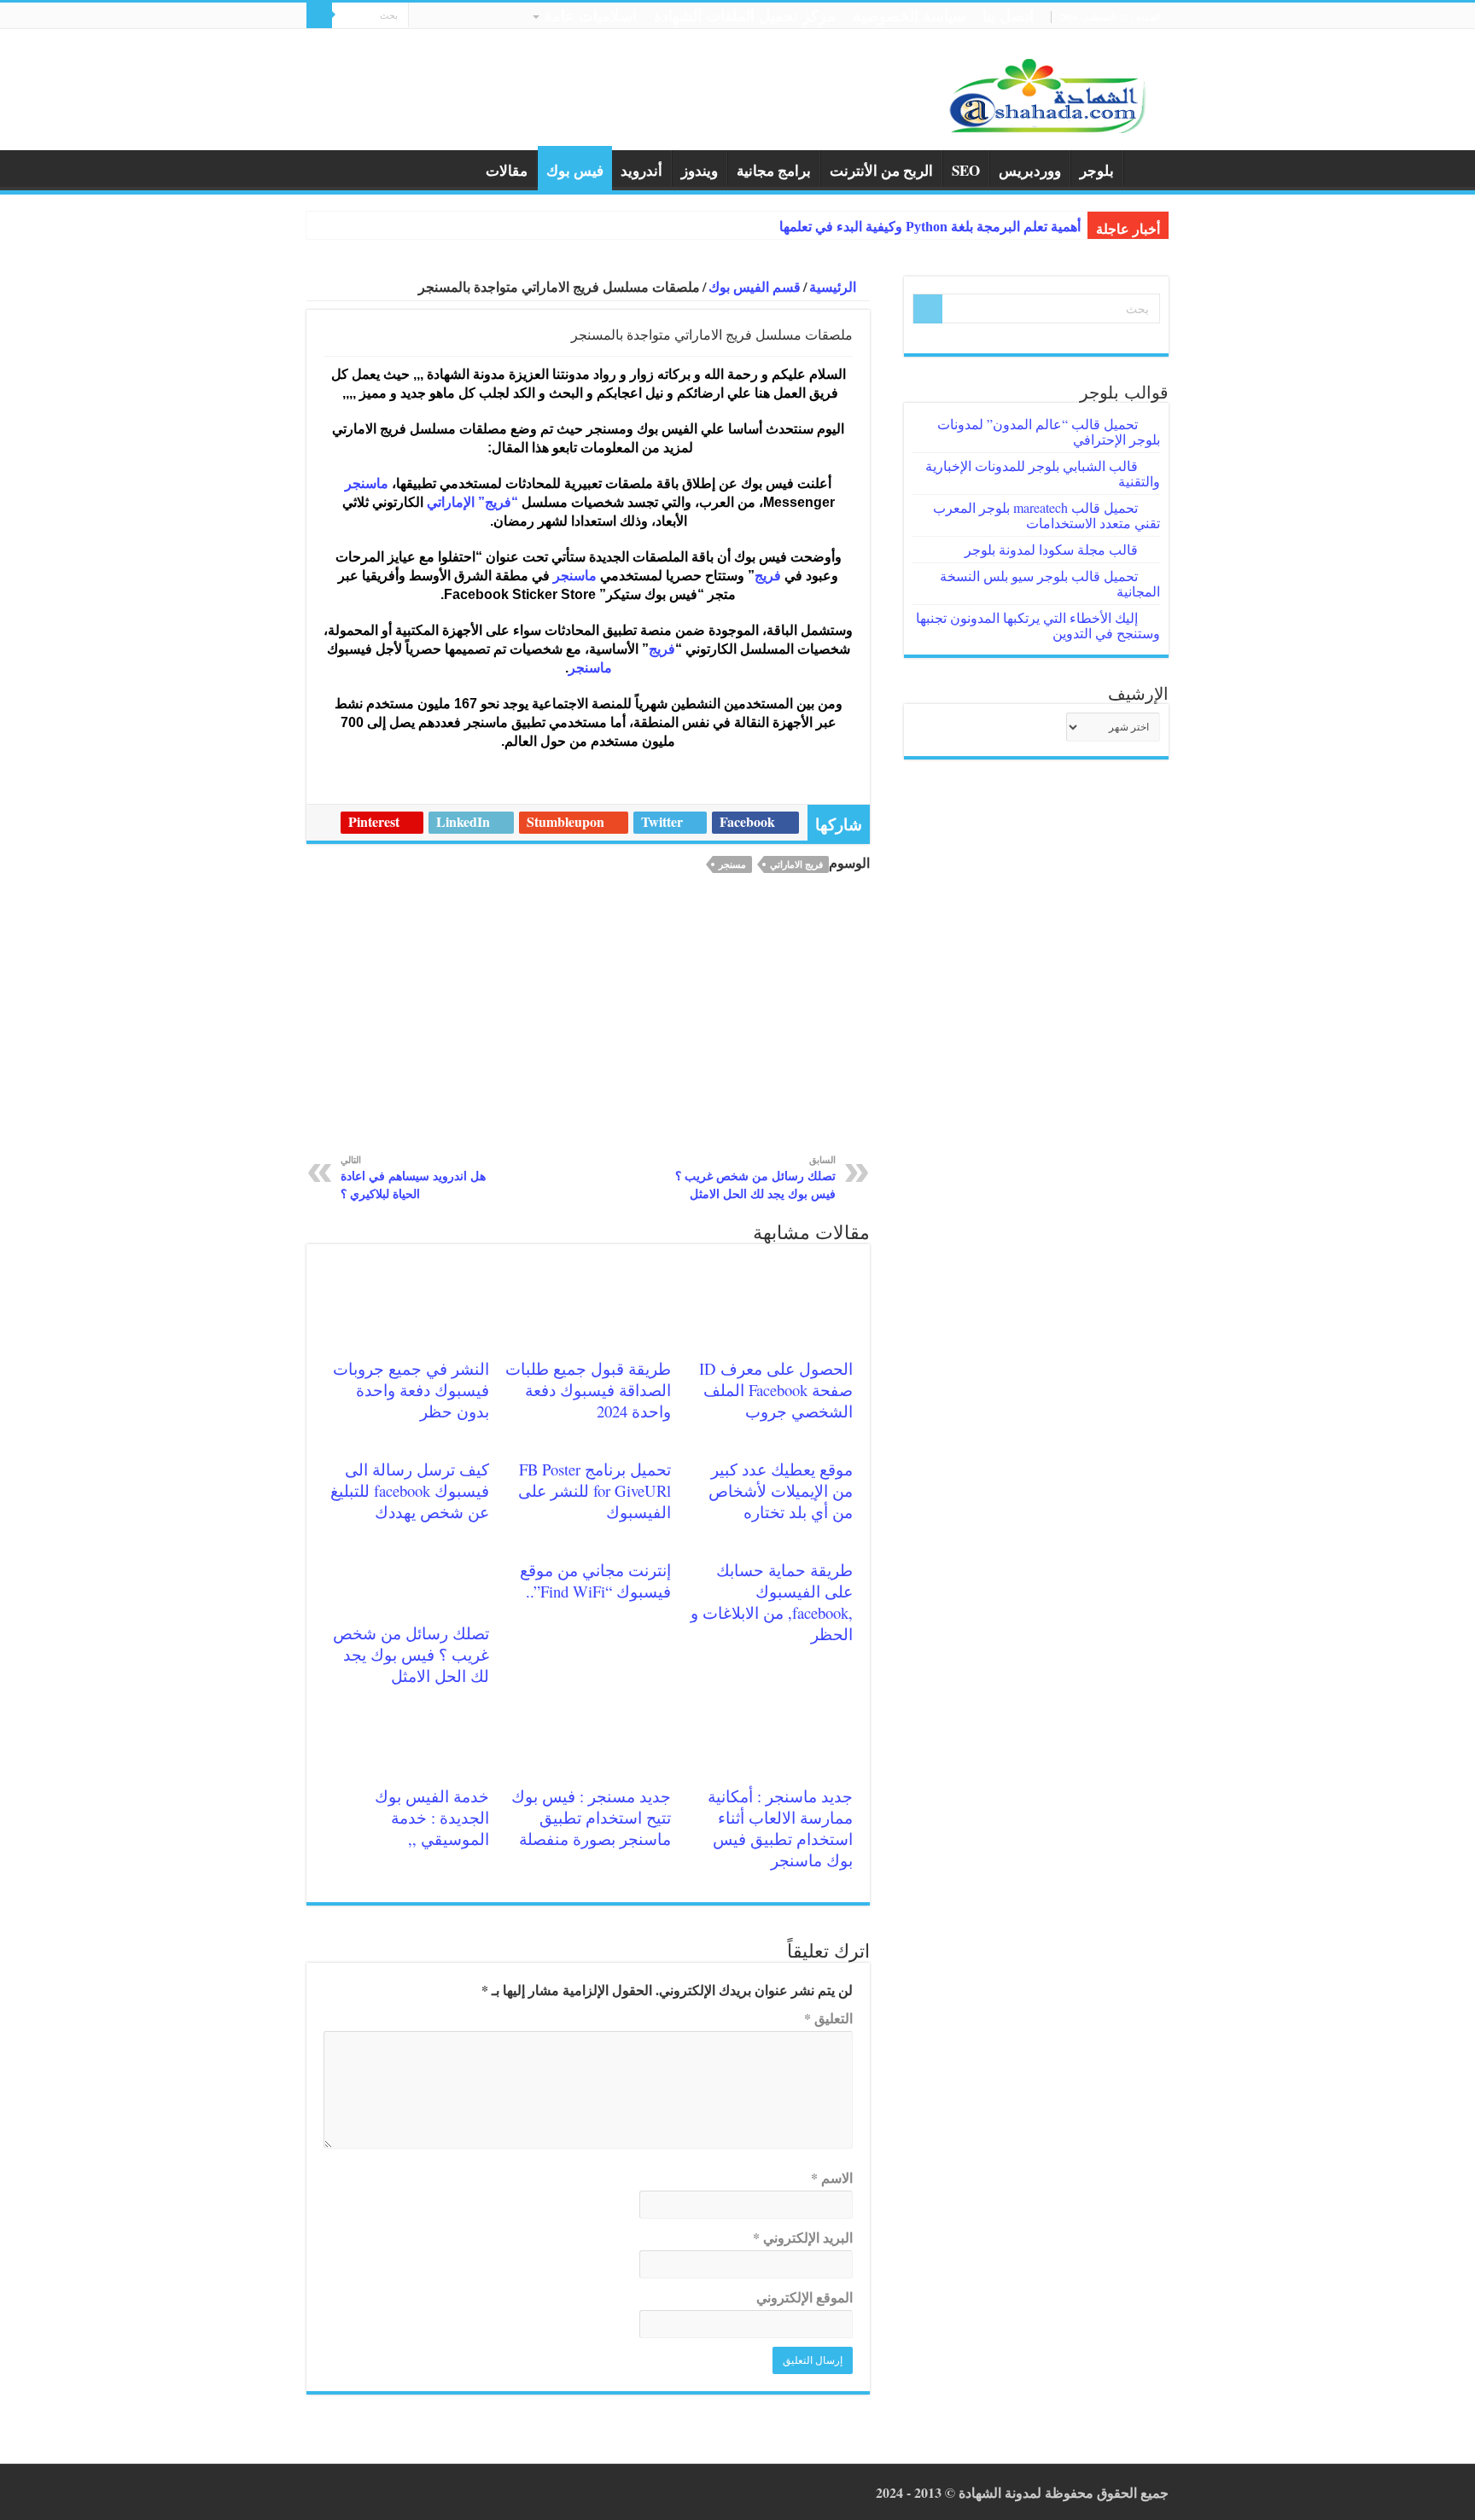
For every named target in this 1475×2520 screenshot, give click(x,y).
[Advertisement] (588, 1024)
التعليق (828, 2018)
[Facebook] (454, 18)
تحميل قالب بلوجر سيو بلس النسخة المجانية (1050, 583)
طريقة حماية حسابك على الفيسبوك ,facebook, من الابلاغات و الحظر (772, 1602)
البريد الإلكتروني (803, 2237)
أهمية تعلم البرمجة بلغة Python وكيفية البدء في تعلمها (930, 227)
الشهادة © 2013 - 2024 (939, 2492)
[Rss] (470, 18)
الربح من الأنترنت (881, 170)
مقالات (507, 170)
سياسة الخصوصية (909, 15)
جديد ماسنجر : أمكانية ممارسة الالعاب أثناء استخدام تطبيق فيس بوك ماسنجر (780, 1828)
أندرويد (641, 170)
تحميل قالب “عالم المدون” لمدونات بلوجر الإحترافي (1049, 431)
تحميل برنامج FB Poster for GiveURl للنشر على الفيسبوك (595, 1490)
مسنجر (732, 864)
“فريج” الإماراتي (472, 502)
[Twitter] (437, 18)
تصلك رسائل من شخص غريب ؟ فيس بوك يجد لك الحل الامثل (755, 1177)
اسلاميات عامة (590, 15)
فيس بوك (575, 170)
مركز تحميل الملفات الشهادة (745, 15)
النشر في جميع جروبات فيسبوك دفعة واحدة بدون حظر (411, 1390)
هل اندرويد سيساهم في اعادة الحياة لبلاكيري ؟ (413, 1177)
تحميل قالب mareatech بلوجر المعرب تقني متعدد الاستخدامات (1046, 515)
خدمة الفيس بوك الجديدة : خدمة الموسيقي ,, (432, 1817)
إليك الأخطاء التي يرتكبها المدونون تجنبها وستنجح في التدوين (1038, 625)
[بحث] (319, 15)
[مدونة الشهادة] (1045, 94)
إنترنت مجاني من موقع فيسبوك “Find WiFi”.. (595, 1580)
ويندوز (700, 170)
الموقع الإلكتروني (805, 2297)
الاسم (832, 2177)
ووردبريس (1030, 170)
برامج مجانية (774, 170)
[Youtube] (421, 18)
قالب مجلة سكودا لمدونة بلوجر (1051, 549)
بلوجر (1097, 170)
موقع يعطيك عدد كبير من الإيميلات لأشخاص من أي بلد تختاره (781, 1490)
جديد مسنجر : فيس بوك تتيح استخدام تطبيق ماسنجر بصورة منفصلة (591, 1817)
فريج (770, 576)
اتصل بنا (1008, 15)
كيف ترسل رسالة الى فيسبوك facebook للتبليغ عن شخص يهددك (410, 1490)
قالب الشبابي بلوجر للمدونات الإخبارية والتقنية (1043, 473)
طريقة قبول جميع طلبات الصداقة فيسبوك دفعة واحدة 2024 (588, 1390)
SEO (966, 170)
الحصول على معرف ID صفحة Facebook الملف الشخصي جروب (776, 1390)
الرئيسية (1146, 168)
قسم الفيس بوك (755, 286)
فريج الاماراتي (796, 864)
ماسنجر (367, 483)
